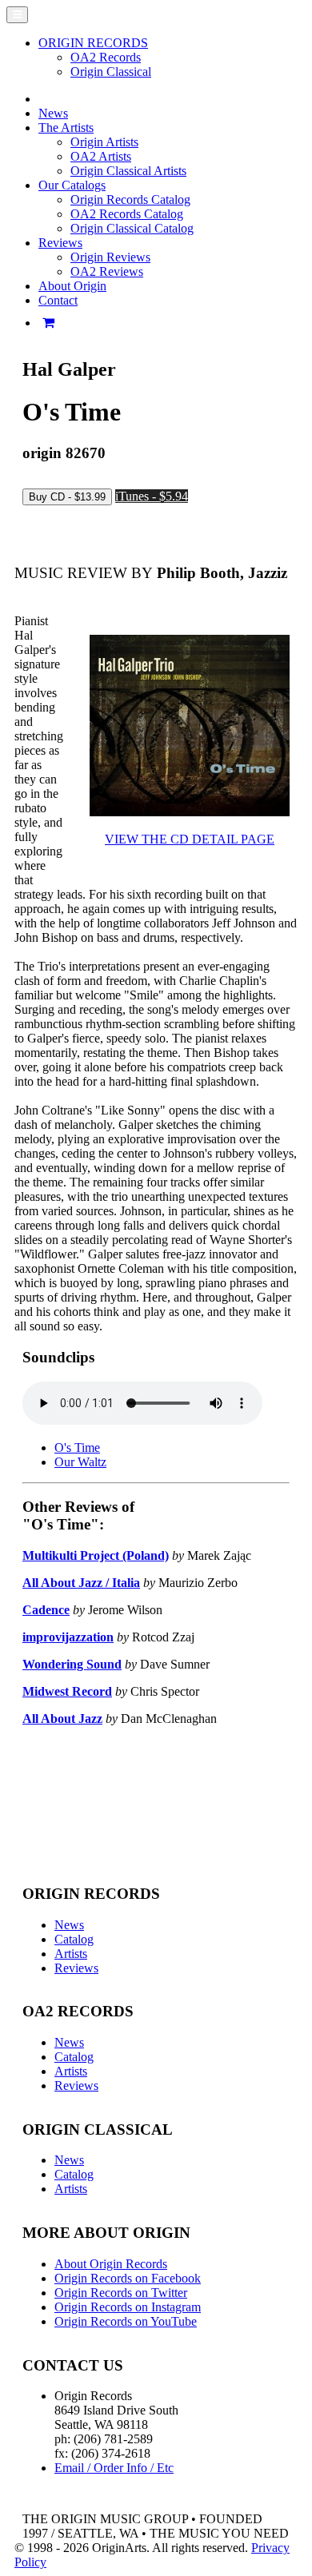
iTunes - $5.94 (152, 496)
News (53, 113)
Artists (71, 1954)
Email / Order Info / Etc (114, 2468)
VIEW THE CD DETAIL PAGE (190, 839)
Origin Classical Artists (128, 171)
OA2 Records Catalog (127, 214)
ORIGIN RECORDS (93, 43)
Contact (58, 300)
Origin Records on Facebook (128, 2278)
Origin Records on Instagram (128, 2307)
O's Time (77, 1448)
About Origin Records (111, 2264)
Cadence (46, 1610)
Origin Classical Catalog (132, 228)
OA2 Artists (101, 156)
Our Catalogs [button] (72, 185)
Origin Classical (111, 72)
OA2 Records (106, 57)
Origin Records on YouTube (126, 2321)
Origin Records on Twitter (121, 2293)
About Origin (72, 286)
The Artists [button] (66, 128)
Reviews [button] (60, 243)
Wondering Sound (72, 1664)
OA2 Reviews (107, 271)
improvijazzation (68, 1637)
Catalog (74, 1939)
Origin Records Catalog (130, 199)
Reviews (76, 1968)
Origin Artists (104, 142)
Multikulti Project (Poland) (96, 1555)
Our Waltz (80, 1462)
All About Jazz (62, 1719)
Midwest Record (67, 1691)
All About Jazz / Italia (81, 1583)
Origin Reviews (110, 257)
